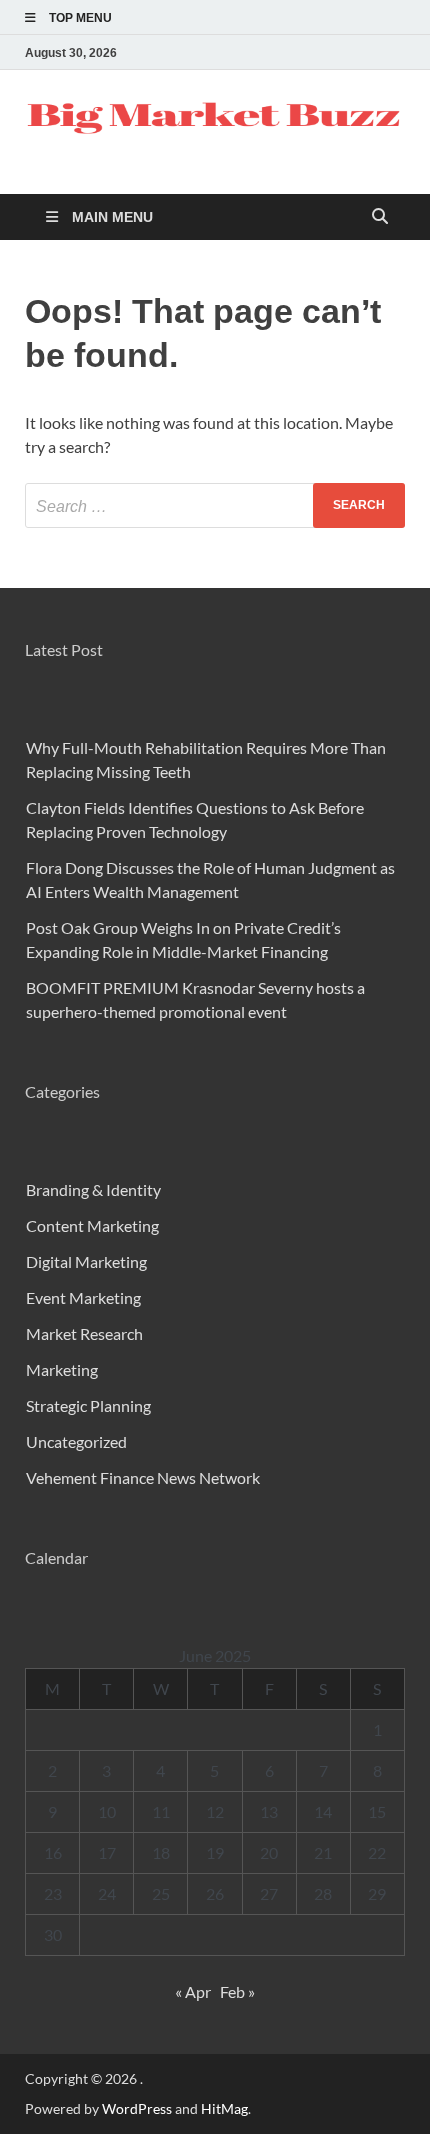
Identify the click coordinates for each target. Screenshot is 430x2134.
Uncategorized (76, 1441)
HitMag (224, 2108)
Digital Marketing (86, 1261)
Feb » (237, 1991)
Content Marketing (92, 1225)
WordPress (137, 2108)
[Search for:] (215, 505)
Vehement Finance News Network (143, 1477)
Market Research (84, 1333)
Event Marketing (83, 1297)
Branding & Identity (93, 1189)
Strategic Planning (88, 1405)
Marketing (62, 1369)
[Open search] (380, 217)
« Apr (193, 1991)
